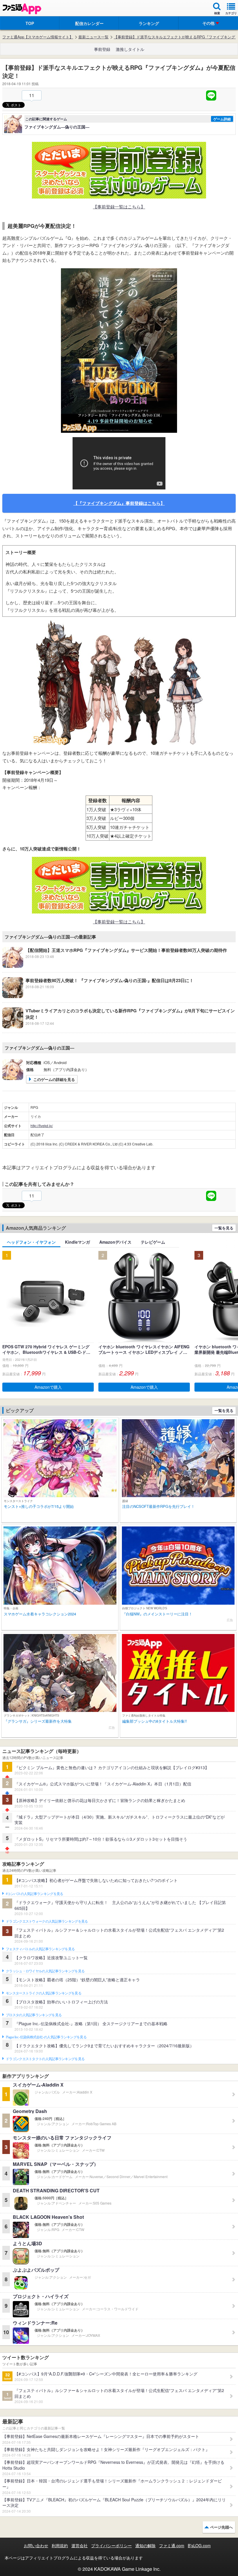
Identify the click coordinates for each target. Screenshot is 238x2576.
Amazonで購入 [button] (48, 1387)
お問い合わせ (36, 2545)
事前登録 (102, 49)
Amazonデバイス (115, 1242)
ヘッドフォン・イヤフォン (31, 1242)
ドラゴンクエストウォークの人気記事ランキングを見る (47, 1921)
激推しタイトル (130, 49)
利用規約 (60, 2545)
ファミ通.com (172, 2545)
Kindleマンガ (77, 1242)
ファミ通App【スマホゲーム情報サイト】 (38, 37)
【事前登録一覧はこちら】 (119, 207)
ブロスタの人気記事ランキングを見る (34, 2015)
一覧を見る (224, 1228)
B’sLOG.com (199, 2545)
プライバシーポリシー (111, 2545)
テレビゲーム (153, 1242)
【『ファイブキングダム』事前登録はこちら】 (119, 503)
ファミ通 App (22, 9)
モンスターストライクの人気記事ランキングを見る (44, 1993)
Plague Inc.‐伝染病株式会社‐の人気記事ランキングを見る (46, 2037)
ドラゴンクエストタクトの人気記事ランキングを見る (45, 2059)
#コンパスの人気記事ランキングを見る (34, 1894)
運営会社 (80, 2545)
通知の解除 (145, 2545)
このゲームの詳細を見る (54, 1079)
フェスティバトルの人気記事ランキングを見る (40, 1949)
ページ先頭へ (221, 2527)
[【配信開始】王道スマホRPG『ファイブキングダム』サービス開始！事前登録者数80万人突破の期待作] (115, 966)
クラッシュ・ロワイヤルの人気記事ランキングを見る (45, 1971)
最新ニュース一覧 (93, 37)
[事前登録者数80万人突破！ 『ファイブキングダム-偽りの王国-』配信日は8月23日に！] (98, 996)
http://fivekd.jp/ (42, 1126)
